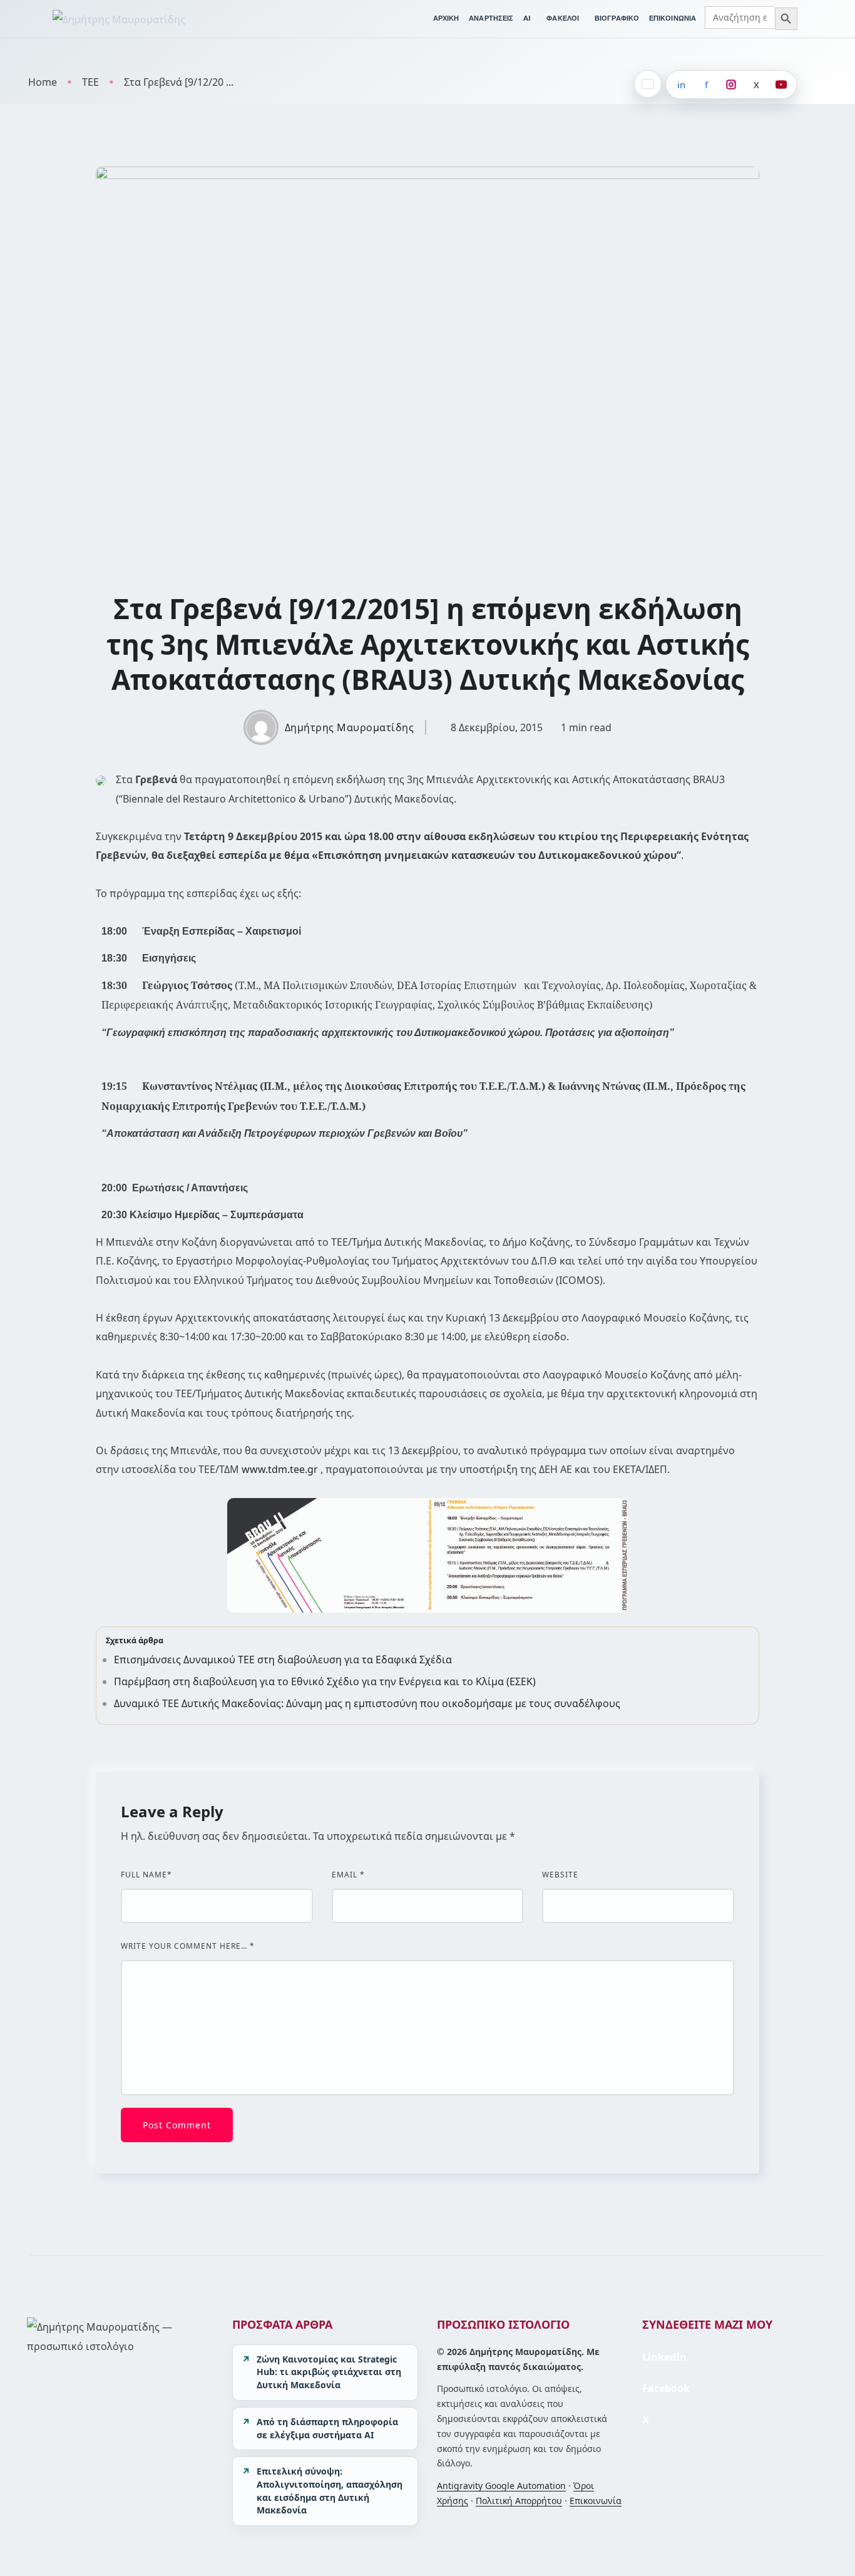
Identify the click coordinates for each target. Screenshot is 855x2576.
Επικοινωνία (596, 2501)
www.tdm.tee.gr (280, 1469)
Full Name (146, 1875)
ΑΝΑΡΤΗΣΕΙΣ (491, 18)
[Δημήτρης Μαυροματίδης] (119, 19)
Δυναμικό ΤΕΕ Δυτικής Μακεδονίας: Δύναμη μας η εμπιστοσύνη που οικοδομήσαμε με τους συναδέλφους (367, 1703)
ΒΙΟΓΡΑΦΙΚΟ (617, 18)
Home (43, 82)
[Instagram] (731, 85)
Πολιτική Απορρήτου (519, 2501)
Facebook (666, 2388)
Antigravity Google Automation (501, 2486)
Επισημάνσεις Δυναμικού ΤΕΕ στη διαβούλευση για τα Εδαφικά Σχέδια (283, 1660)
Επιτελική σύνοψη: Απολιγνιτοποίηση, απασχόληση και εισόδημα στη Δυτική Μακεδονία (330, 2491)
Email (348, 1875)
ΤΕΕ (90, 82)
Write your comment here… (188, 1946)
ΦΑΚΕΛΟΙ (563, 18)
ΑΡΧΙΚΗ (446, 18)
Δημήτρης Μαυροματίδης (350, 727)
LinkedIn (664, 2357)
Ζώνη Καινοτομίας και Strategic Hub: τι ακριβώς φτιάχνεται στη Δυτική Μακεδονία (329, 2372)
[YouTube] (781, 85)
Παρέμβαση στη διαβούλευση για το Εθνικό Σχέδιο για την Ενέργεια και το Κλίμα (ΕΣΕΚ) (325, 1681)
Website (560, 1875)
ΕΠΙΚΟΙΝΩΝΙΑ (673, 18)
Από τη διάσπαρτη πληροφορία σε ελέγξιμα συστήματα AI (327, 2428)
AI (527, 18)
